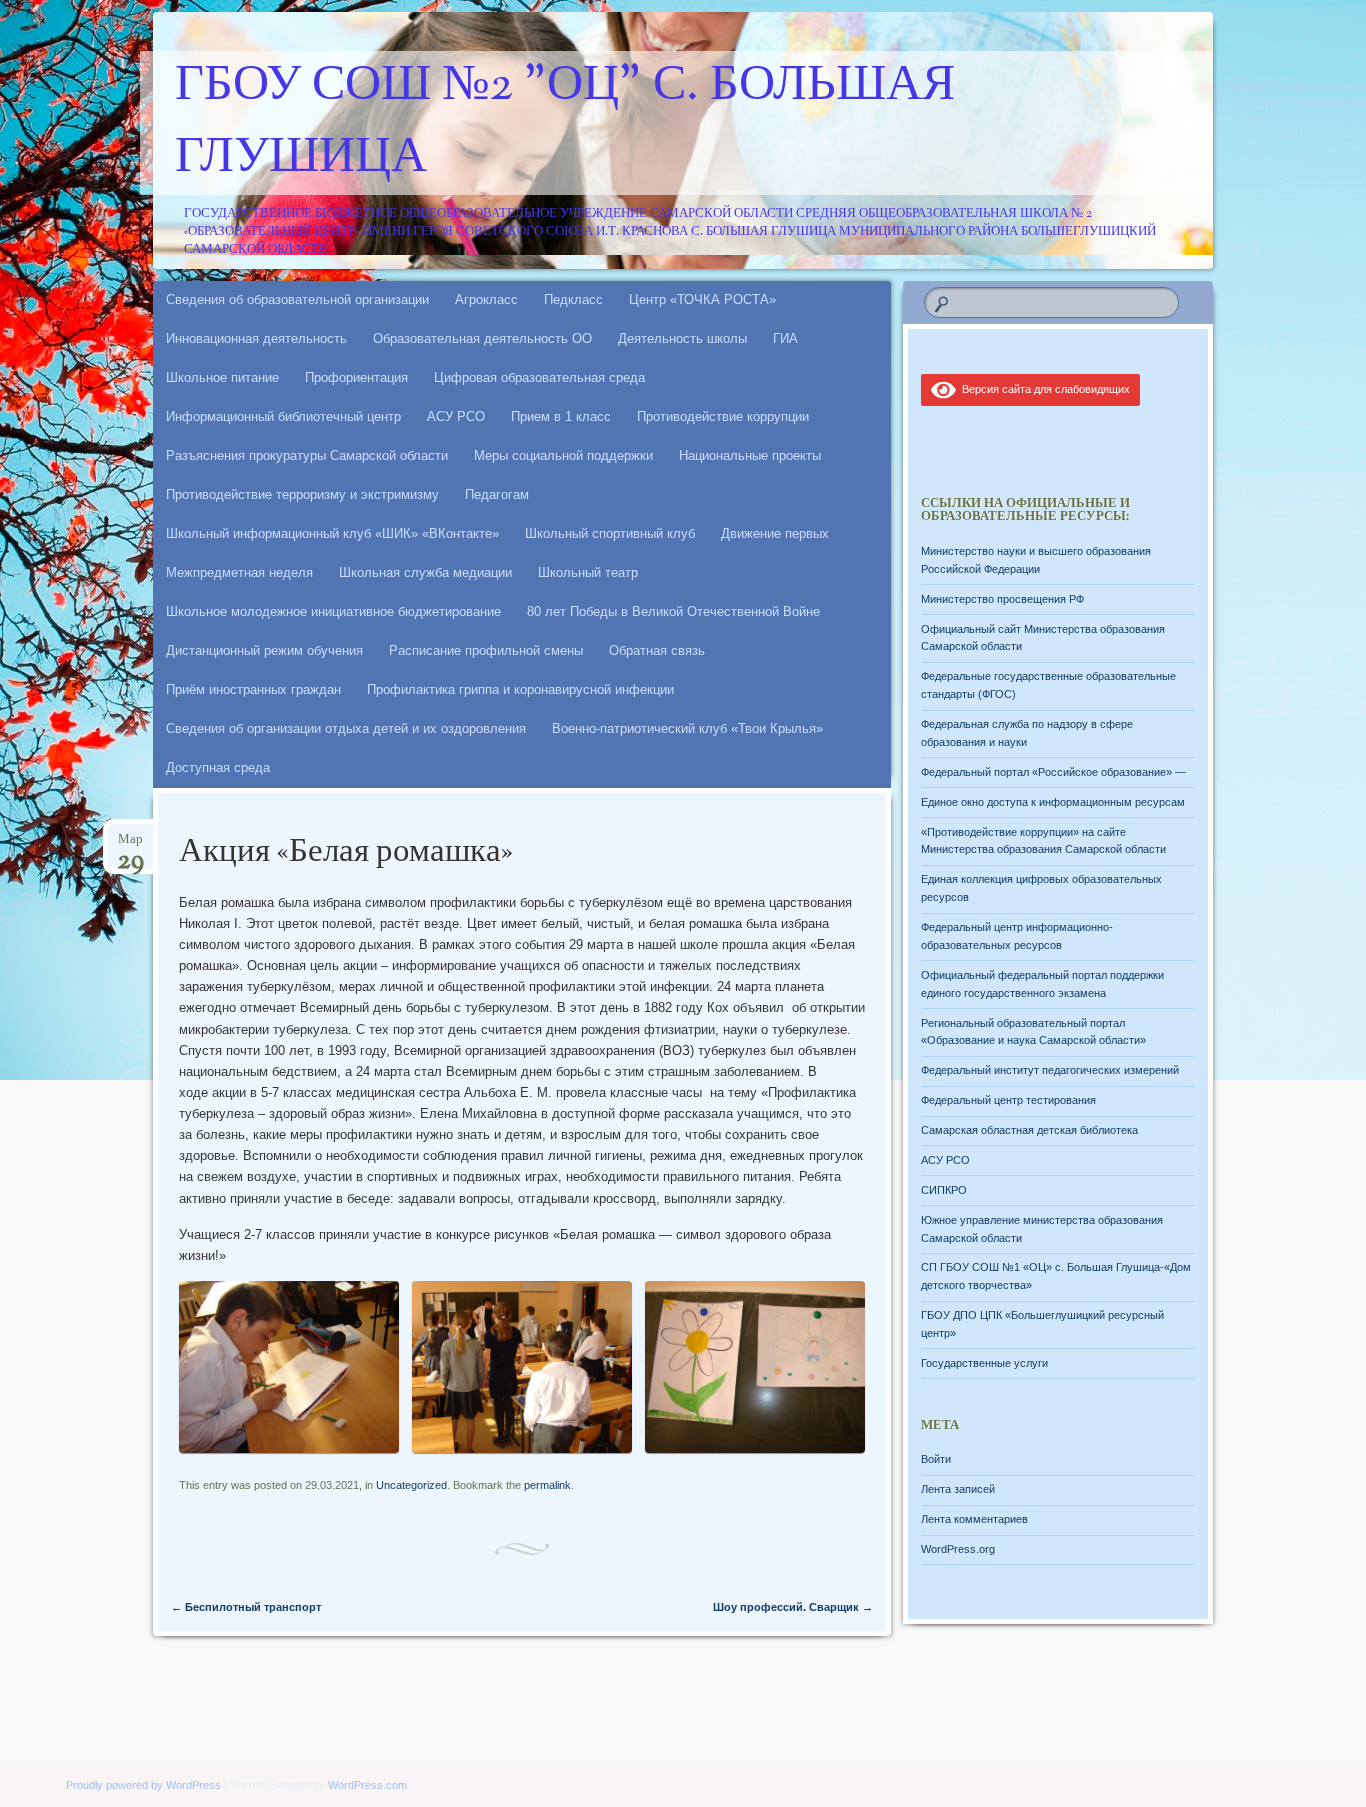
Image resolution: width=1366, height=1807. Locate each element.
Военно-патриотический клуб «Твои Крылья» (687, 728)
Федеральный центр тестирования (1008, 1100)
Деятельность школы (682, 338)
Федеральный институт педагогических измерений (1050, 1070)
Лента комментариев (974, 1519)
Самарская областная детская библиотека (1029, 1130)
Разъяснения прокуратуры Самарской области (307, 455)
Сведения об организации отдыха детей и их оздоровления (346, 728)
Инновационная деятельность (256, 338)
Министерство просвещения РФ (1002, 599)
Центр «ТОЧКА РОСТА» (702, 299)
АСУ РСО (456, 416)
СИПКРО (944, 1190)
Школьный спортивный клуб (610, 533)
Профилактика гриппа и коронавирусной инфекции (520, 689)
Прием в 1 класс (561, 416)
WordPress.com (367, 1785)
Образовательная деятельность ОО (482, 338)
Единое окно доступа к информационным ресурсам (1053, 802)
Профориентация (356, 377)
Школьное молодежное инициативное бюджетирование (333, 611)
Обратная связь (657, 650)
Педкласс (573, 299)
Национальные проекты (750, 455)
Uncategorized (411, 1485)
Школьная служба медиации (425, 572)
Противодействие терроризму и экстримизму (302, 494)
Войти (936, 1459)
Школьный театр (588, 572)
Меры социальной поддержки (563, 455)
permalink (547, 1485)
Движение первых (775, 533)
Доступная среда (218, 767)
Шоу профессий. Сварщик (793, 1607)
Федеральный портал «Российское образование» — (1053, 772)
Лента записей (958, 1489)
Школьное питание (222, 377)
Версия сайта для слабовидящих (1043, 389)
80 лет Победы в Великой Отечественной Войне (673, 611)
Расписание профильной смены (486, 650)
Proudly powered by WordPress (143, 1785)
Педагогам (497, 494)
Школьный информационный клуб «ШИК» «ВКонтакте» (332, 533)
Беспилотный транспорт (246, 1607)
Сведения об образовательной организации (297, 299)
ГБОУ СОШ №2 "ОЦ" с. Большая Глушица (565, 123)
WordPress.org (958, 1549)
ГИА (785, 338)
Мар (130, 845)
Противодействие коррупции (723, 416)
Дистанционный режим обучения (264, 650)
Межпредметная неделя (239, 572)
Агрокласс (486, 299)
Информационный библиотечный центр (283, 416)
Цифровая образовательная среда (539, 377)
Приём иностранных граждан (253, 689)
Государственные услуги (984, 1363)
